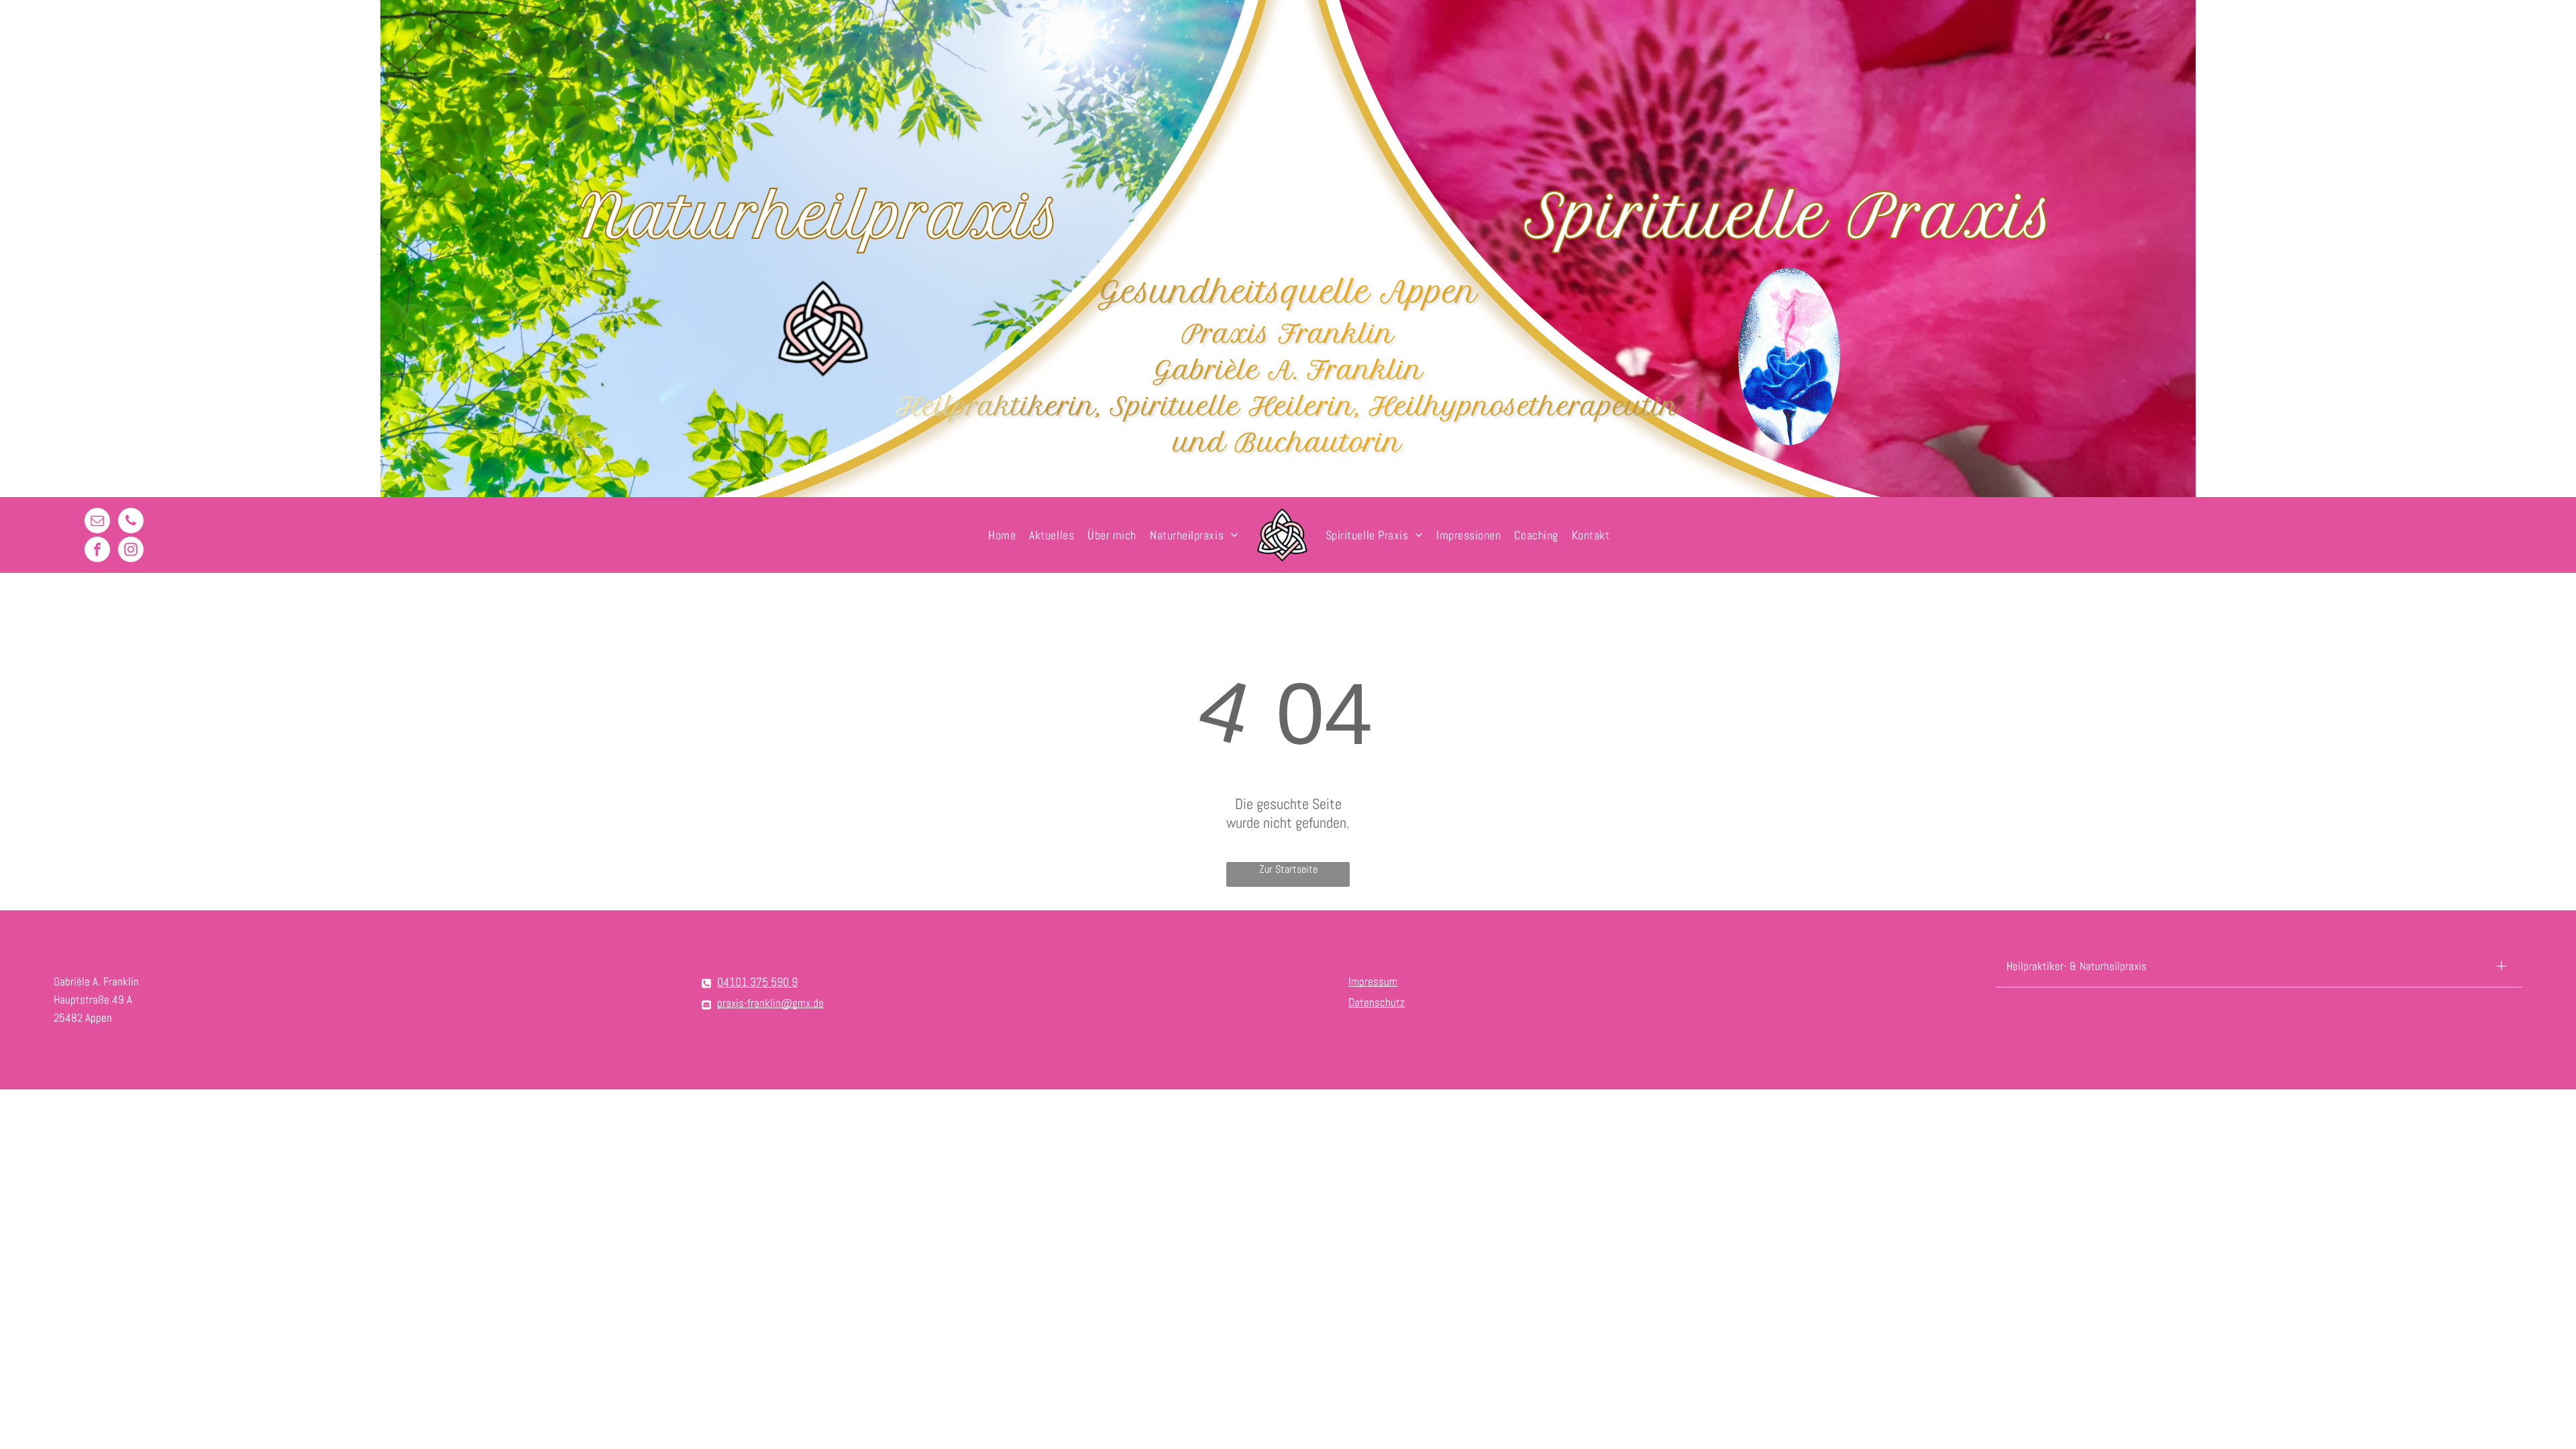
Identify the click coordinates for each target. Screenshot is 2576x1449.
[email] (97, 522)
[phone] (131, 522)
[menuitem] (1002, 535)
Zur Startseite (1288, 869)
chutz (1392, 1002)
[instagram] (131, 551)
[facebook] (97, 551)
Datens (1364, 1002)
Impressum (1373, 981)
